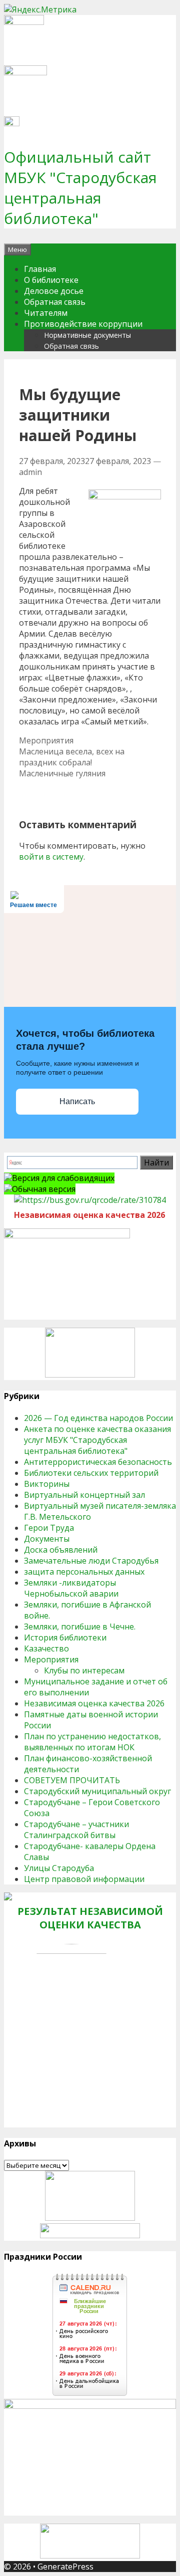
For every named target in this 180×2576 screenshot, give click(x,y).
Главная (40, 269)
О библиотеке (51, 280)
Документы (47, 1539)
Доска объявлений (61, 1550)
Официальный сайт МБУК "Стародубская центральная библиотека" (80, 188)
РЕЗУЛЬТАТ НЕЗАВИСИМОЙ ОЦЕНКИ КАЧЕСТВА (90, 1918)
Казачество (46, 1648)
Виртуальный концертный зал (84, 1495)
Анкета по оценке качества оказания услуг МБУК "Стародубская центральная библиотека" (97, 1440)
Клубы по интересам (84, 1670)
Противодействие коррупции (83, 324)
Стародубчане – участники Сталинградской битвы (76, 1830)
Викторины (47, 1484)
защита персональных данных (84, 1572)
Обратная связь (55, 302)
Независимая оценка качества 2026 (94, 1703)
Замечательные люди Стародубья (91, 1561)
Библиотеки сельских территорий (91, 1473)
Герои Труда (49, 1528)
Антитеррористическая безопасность (98, 1462)
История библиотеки (65, 1638)
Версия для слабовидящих (63, 1178)
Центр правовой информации (84, 1879)
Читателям (46, 313)
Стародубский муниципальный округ (97, 1791)
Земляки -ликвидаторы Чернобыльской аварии (71, 1588)
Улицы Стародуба (59, 1868)
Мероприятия (46, 740)
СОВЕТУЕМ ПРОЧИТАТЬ (72, 1780)
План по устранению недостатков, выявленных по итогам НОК (92, 1742)
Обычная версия (44, 1189)
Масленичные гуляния (62, 773)
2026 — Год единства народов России (98, 1418)
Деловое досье (54, 291)
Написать (77, 1101)
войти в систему (51, 857)
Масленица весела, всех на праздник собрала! (72, 757)
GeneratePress (65, 2567)
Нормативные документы (87, 335)
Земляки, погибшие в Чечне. (80, 1627)
